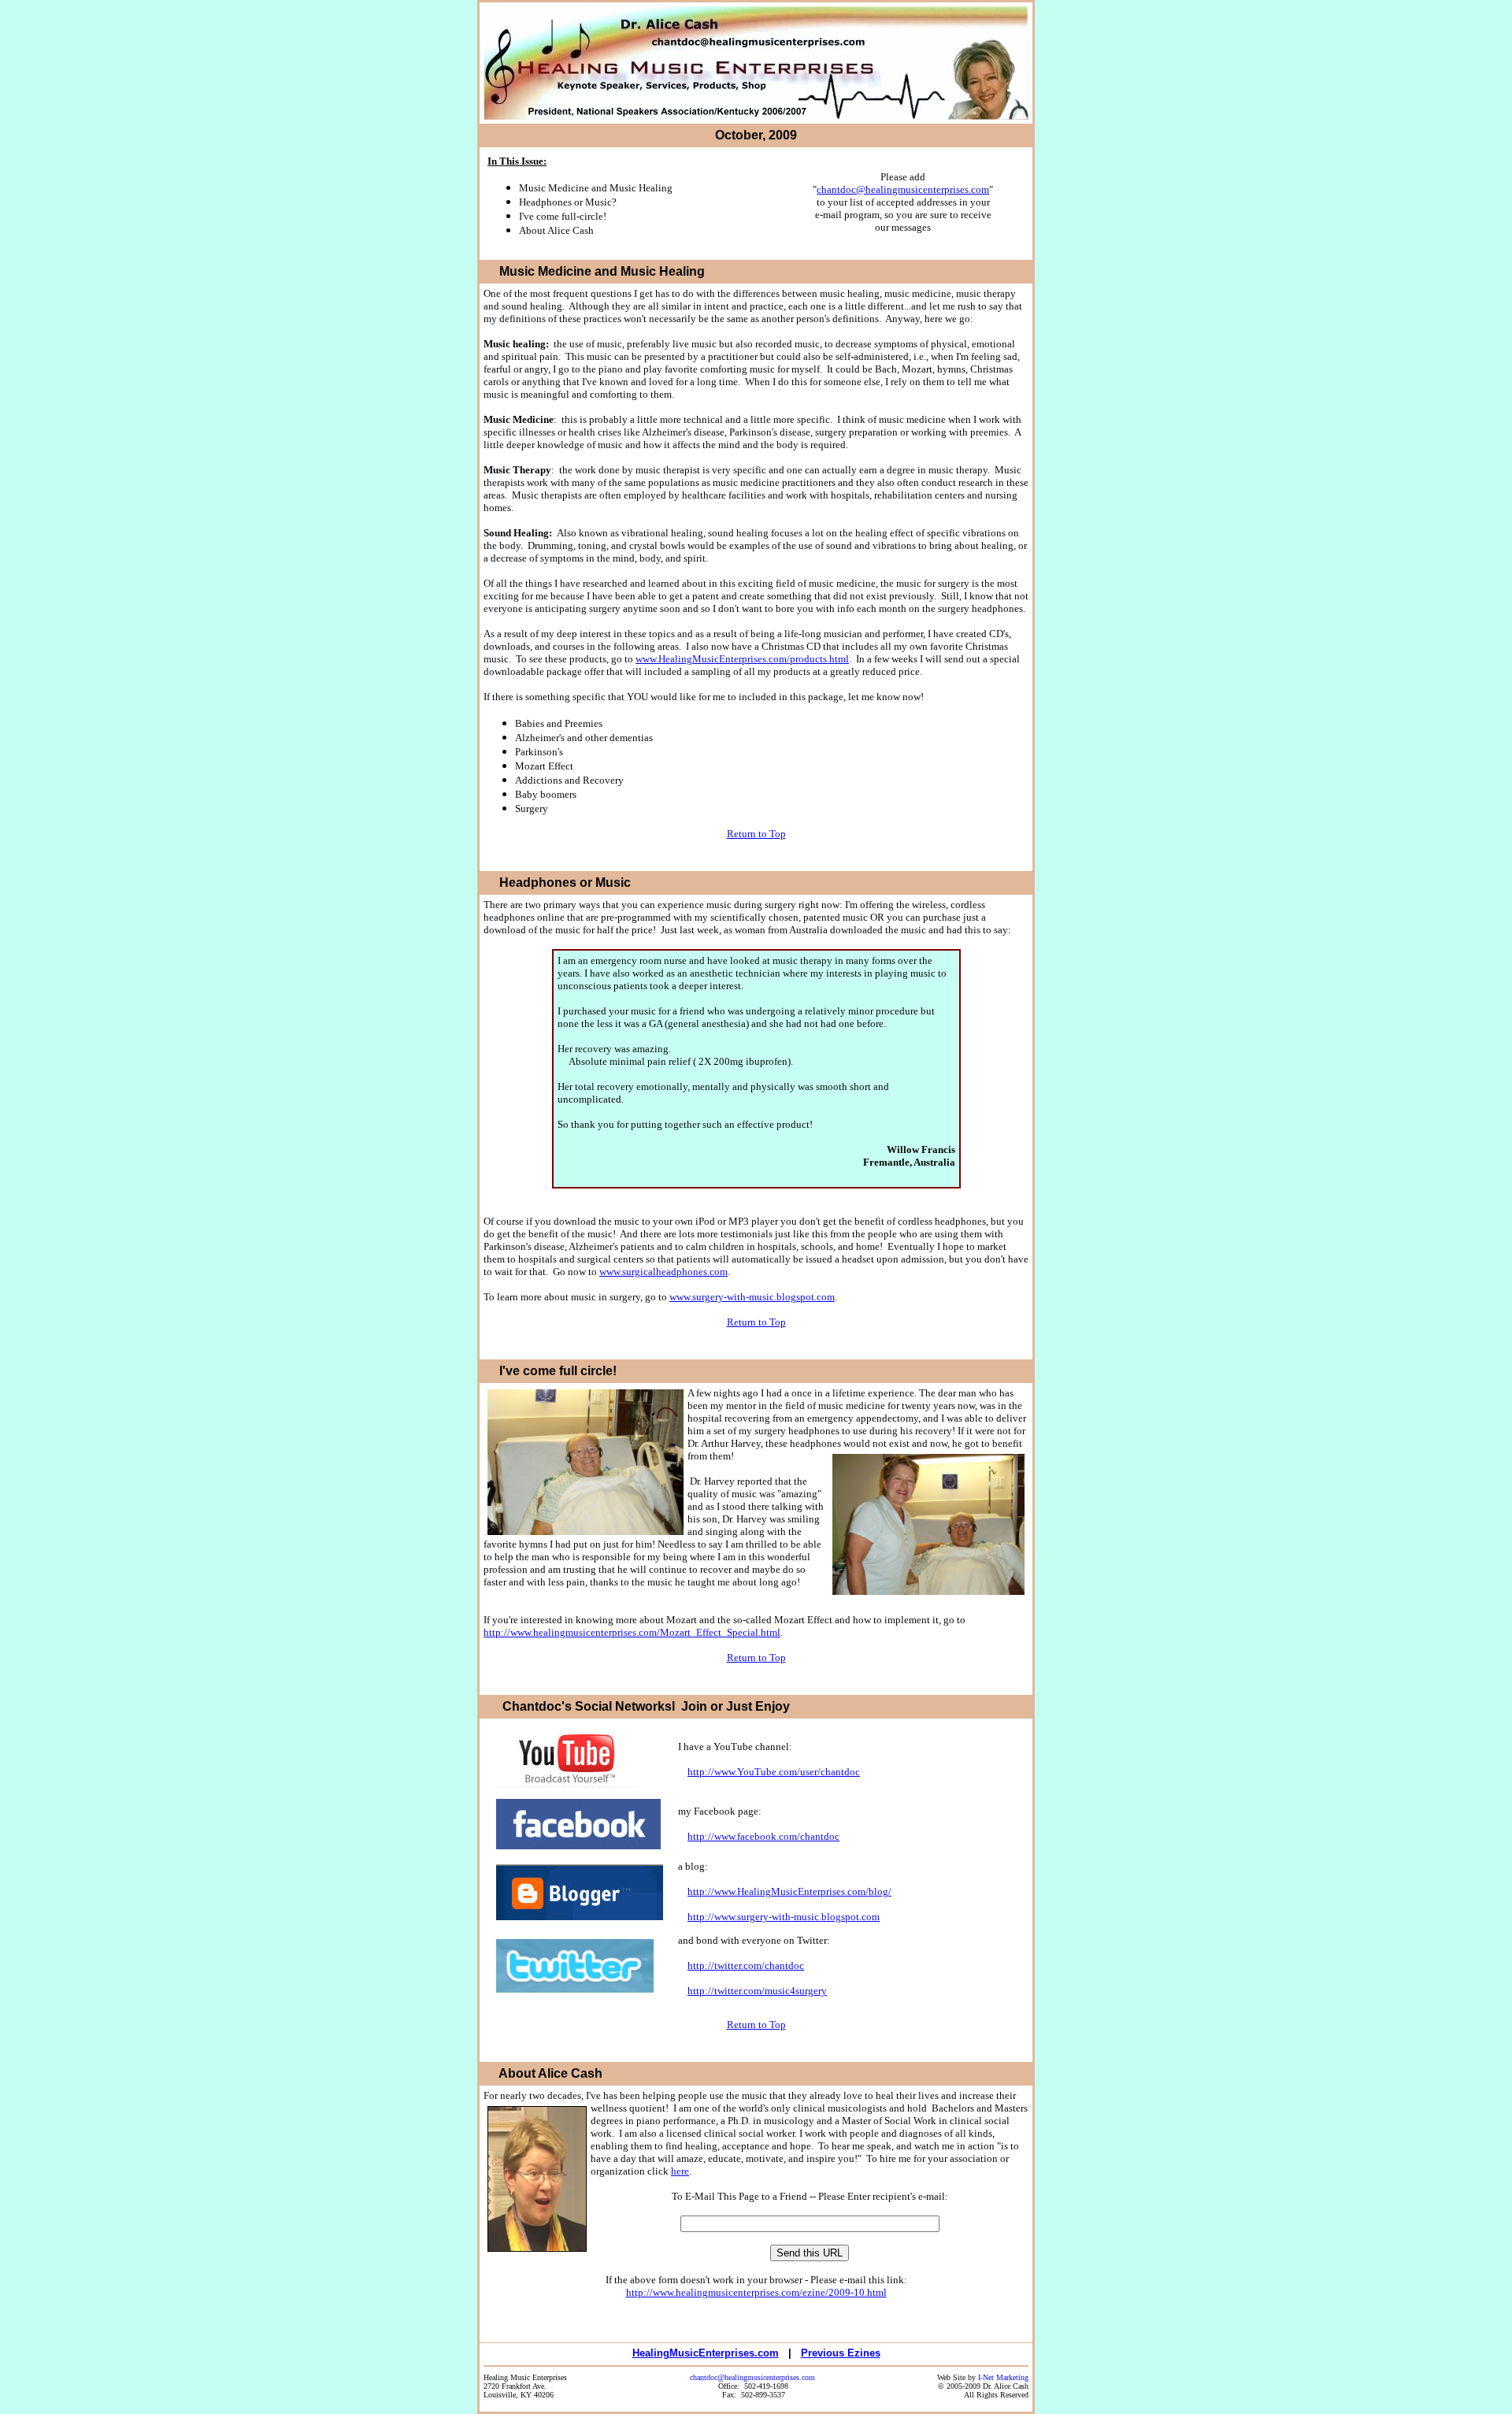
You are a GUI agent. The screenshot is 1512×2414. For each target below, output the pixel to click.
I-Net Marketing (1003, 2377)
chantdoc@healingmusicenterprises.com (903, 189)
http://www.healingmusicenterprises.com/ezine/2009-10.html (756, 2292)
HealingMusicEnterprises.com (706, 2353)
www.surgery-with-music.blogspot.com (752, 1297)
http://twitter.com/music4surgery (757, 1991)
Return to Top (756, 834)
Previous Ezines (841, 2353)
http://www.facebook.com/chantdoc (763, 1836)
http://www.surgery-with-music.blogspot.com (784, 1917)
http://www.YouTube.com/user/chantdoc (774, 1772)
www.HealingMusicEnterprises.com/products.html (742, 659)
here (680, 2171)
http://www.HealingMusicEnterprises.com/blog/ (789, 1891)
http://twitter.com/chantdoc (746, 1965)
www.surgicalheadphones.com (663, 1272)
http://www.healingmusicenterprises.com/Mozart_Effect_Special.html (632, 1632)
